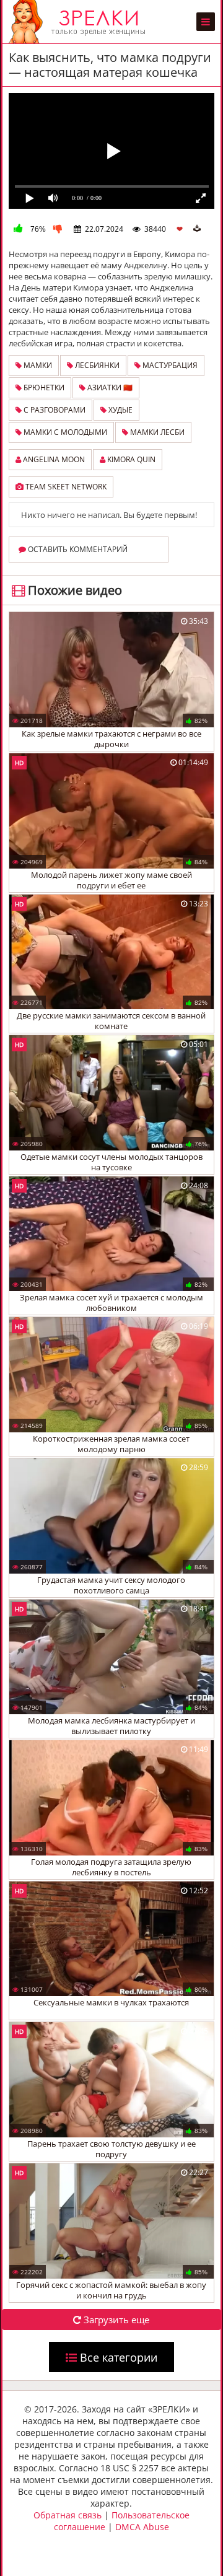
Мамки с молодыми (64, 432)
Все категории (117, 2357)
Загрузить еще (115, 2320)
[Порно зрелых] (80, 22)
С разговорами (54, 410)
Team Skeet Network (65, 487)
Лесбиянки (96, 365)
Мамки (37, 365)
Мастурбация (169, 365)
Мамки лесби (156, 432)
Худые (120, 410)
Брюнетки (43, 388)
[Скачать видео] (197, 229)
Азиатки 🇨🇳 (109, 388)
